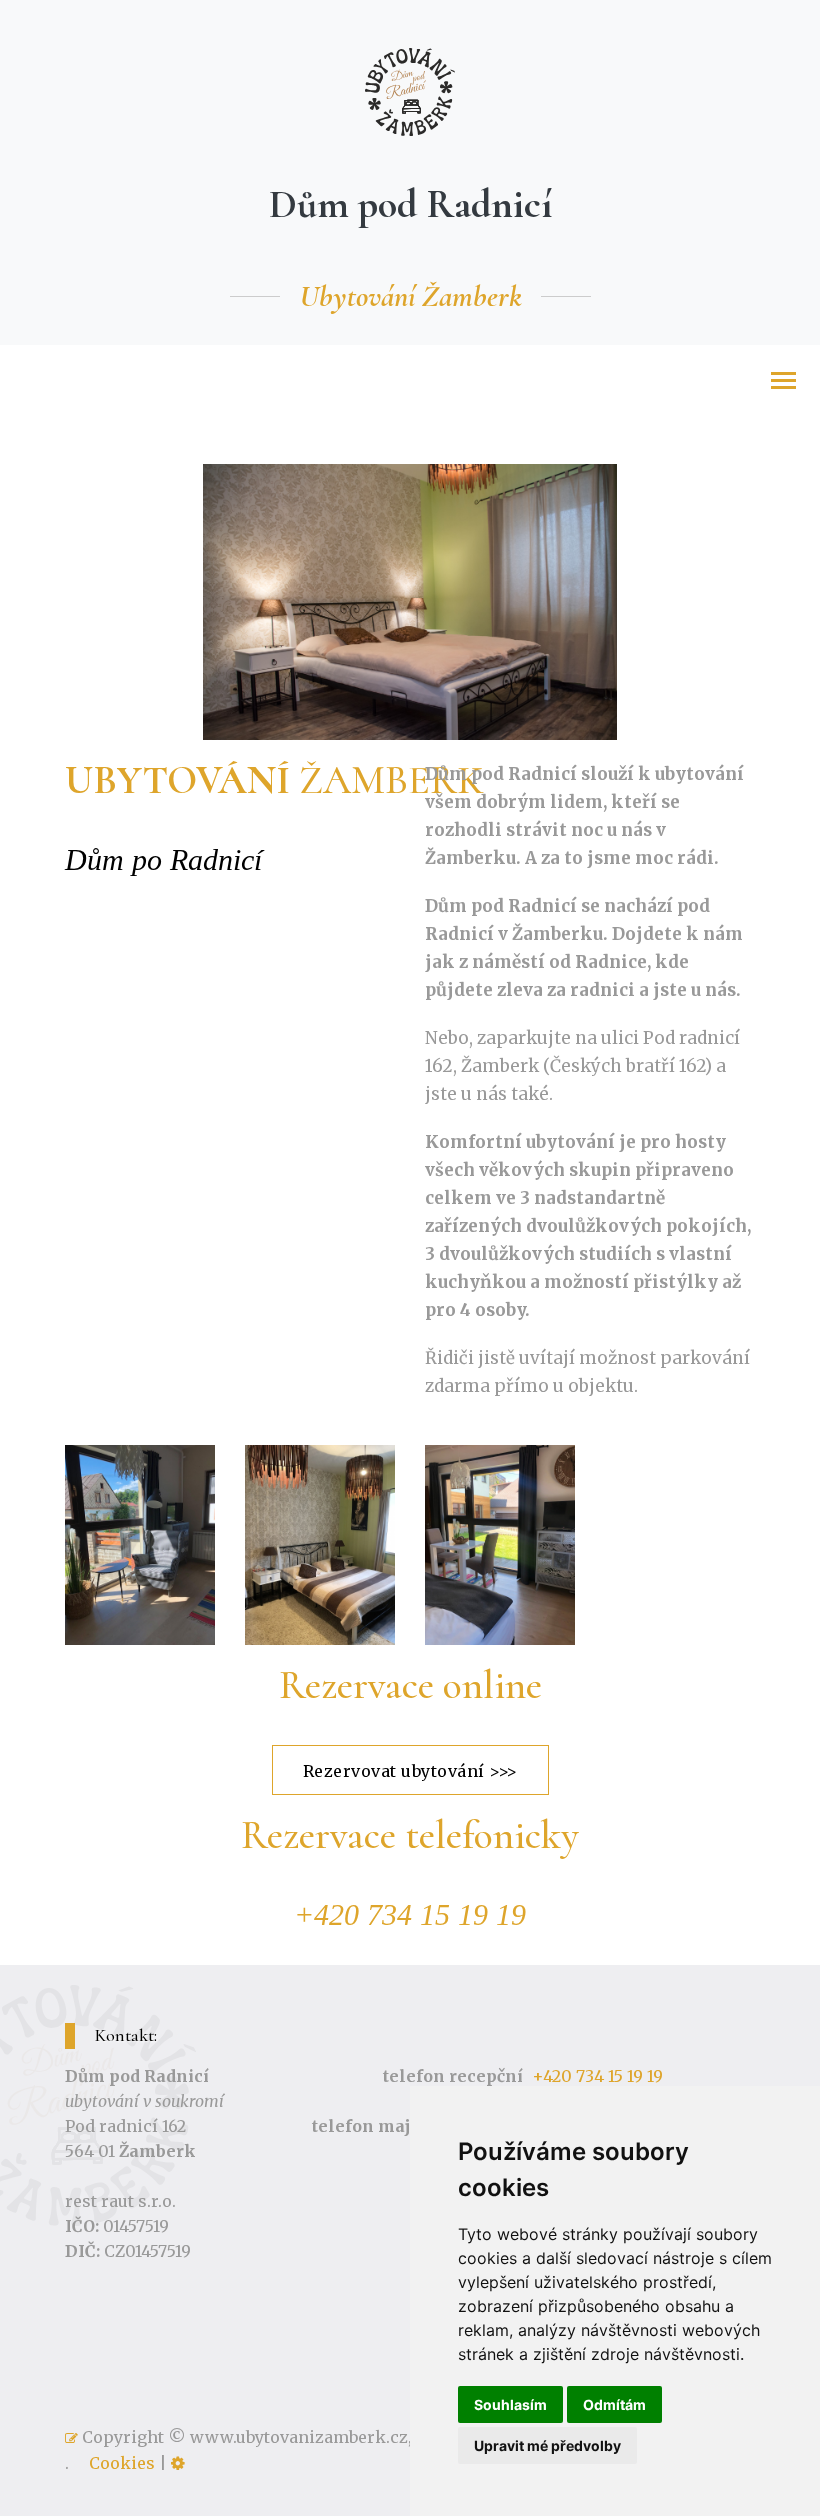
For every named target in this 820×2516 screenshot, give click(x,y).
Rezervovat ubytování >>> (410, 1771)
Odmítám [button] (614, 2404)
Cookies (122, 2463)
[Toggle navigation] (783, 382)
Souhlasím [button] (510, 2404)
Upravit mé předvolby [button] (547, 2445)
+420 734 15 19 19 (597, 2076)
